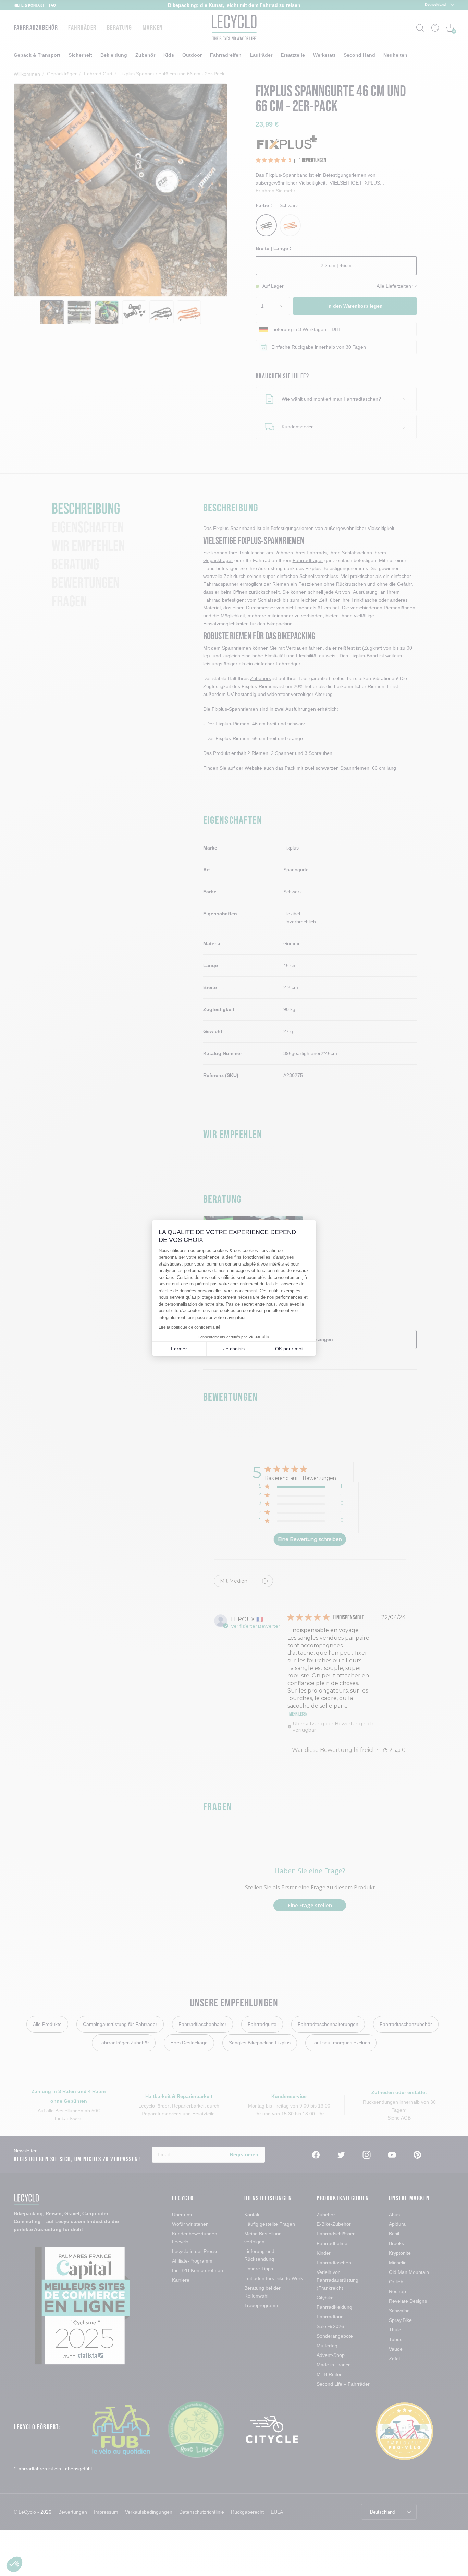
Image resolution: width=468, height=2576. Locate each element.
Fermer (179, 1349)
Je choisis (234, 1349)
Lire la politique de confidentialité (189, 1327)
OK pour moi (289, 1349)
